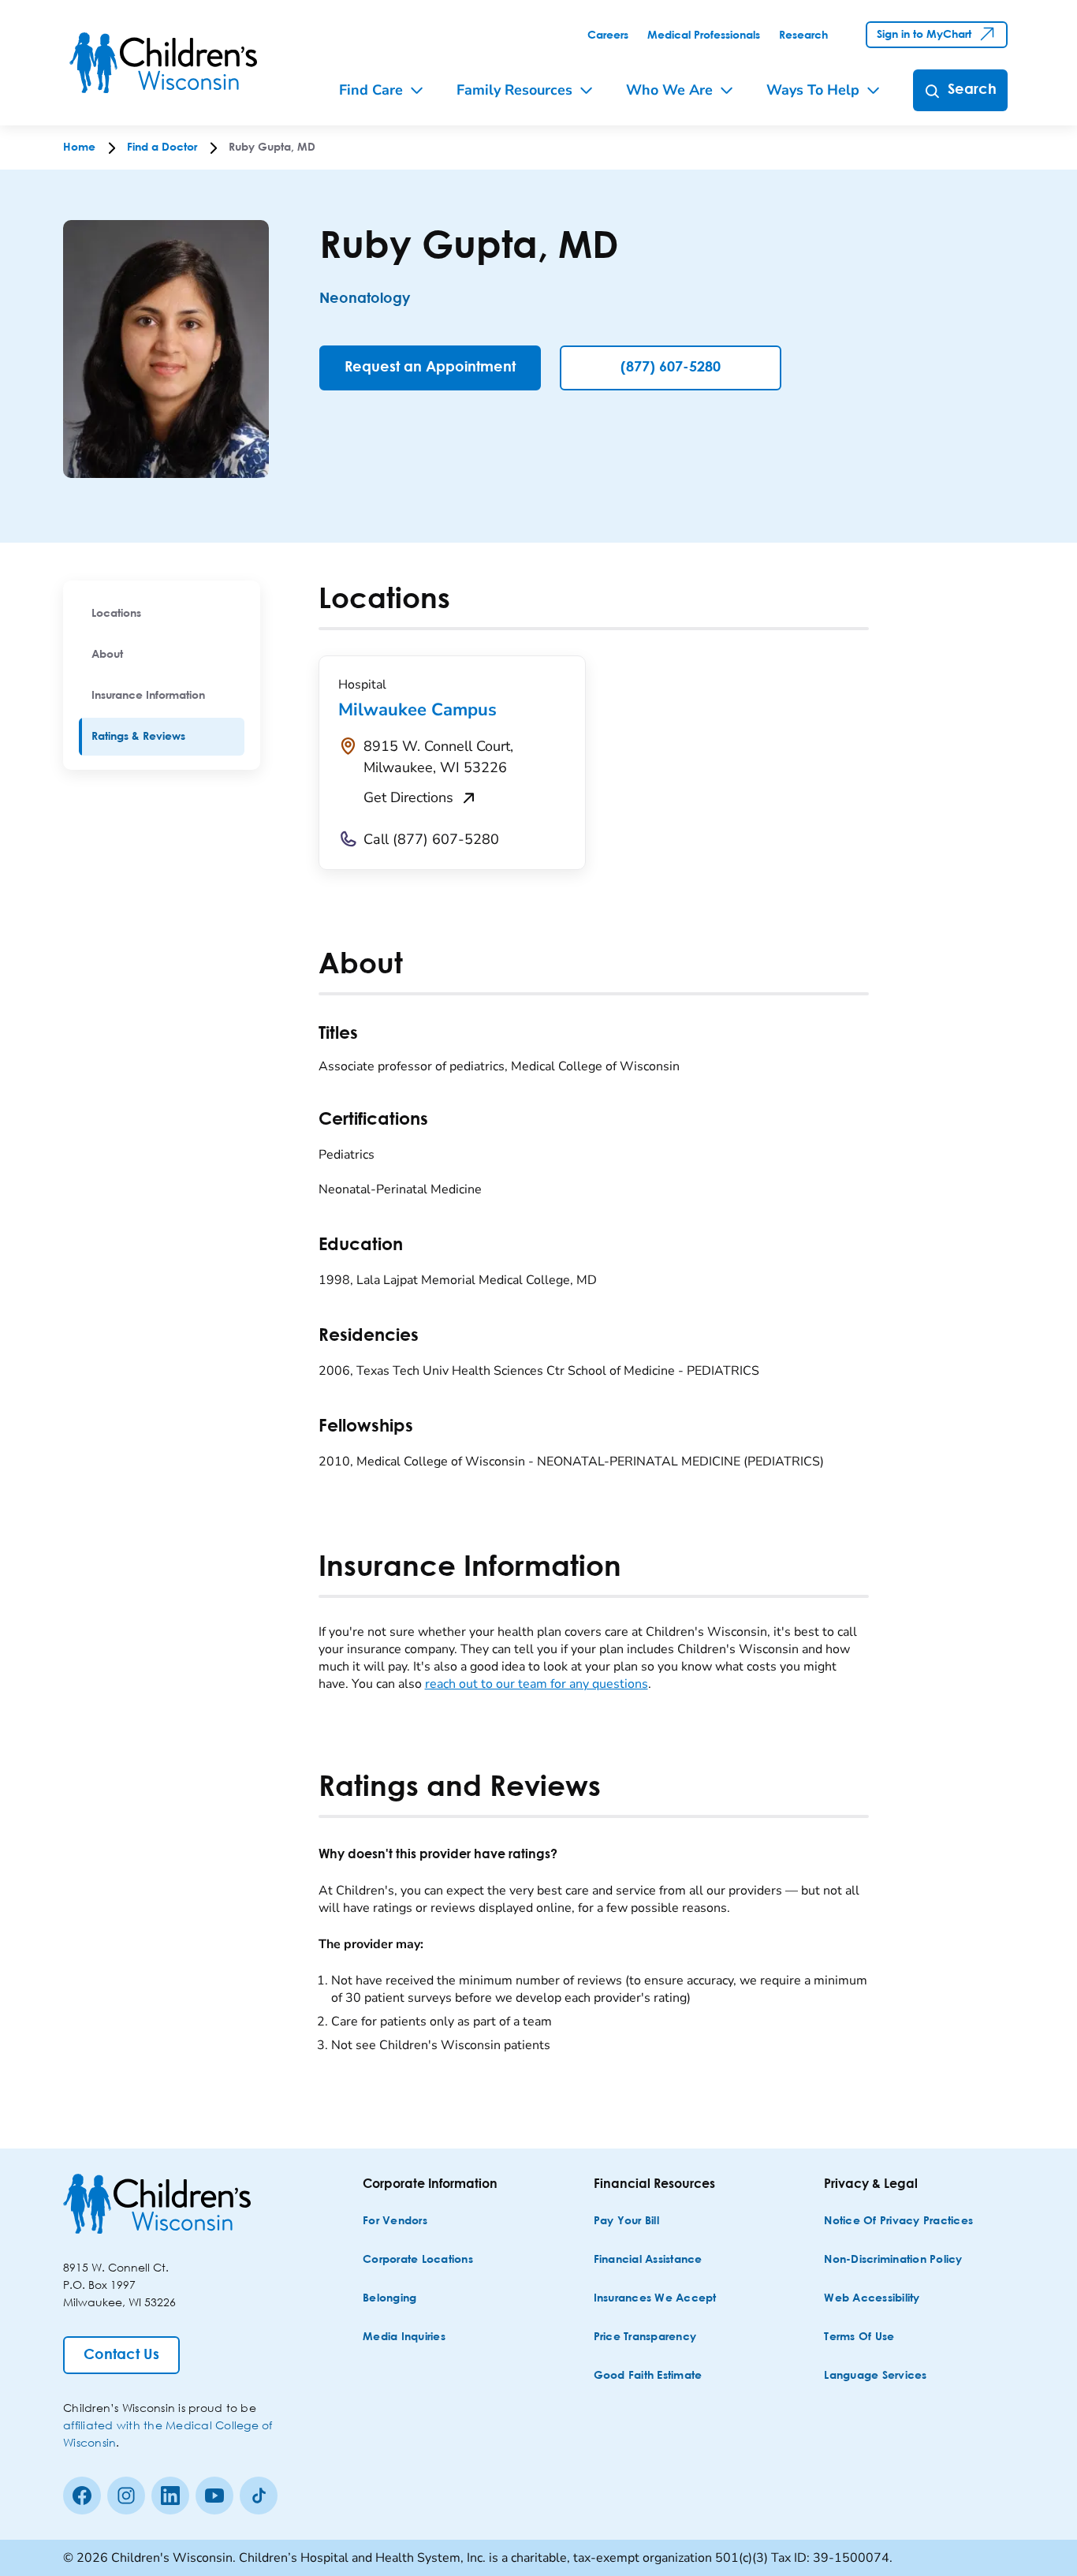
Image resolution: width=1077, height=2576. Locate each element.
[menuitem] (162, 614)
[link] (608, 35)
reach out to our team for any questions (537, 1684)
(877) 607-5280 (671, 368)
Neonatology (365, 299)
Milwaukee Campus (417, 710)
